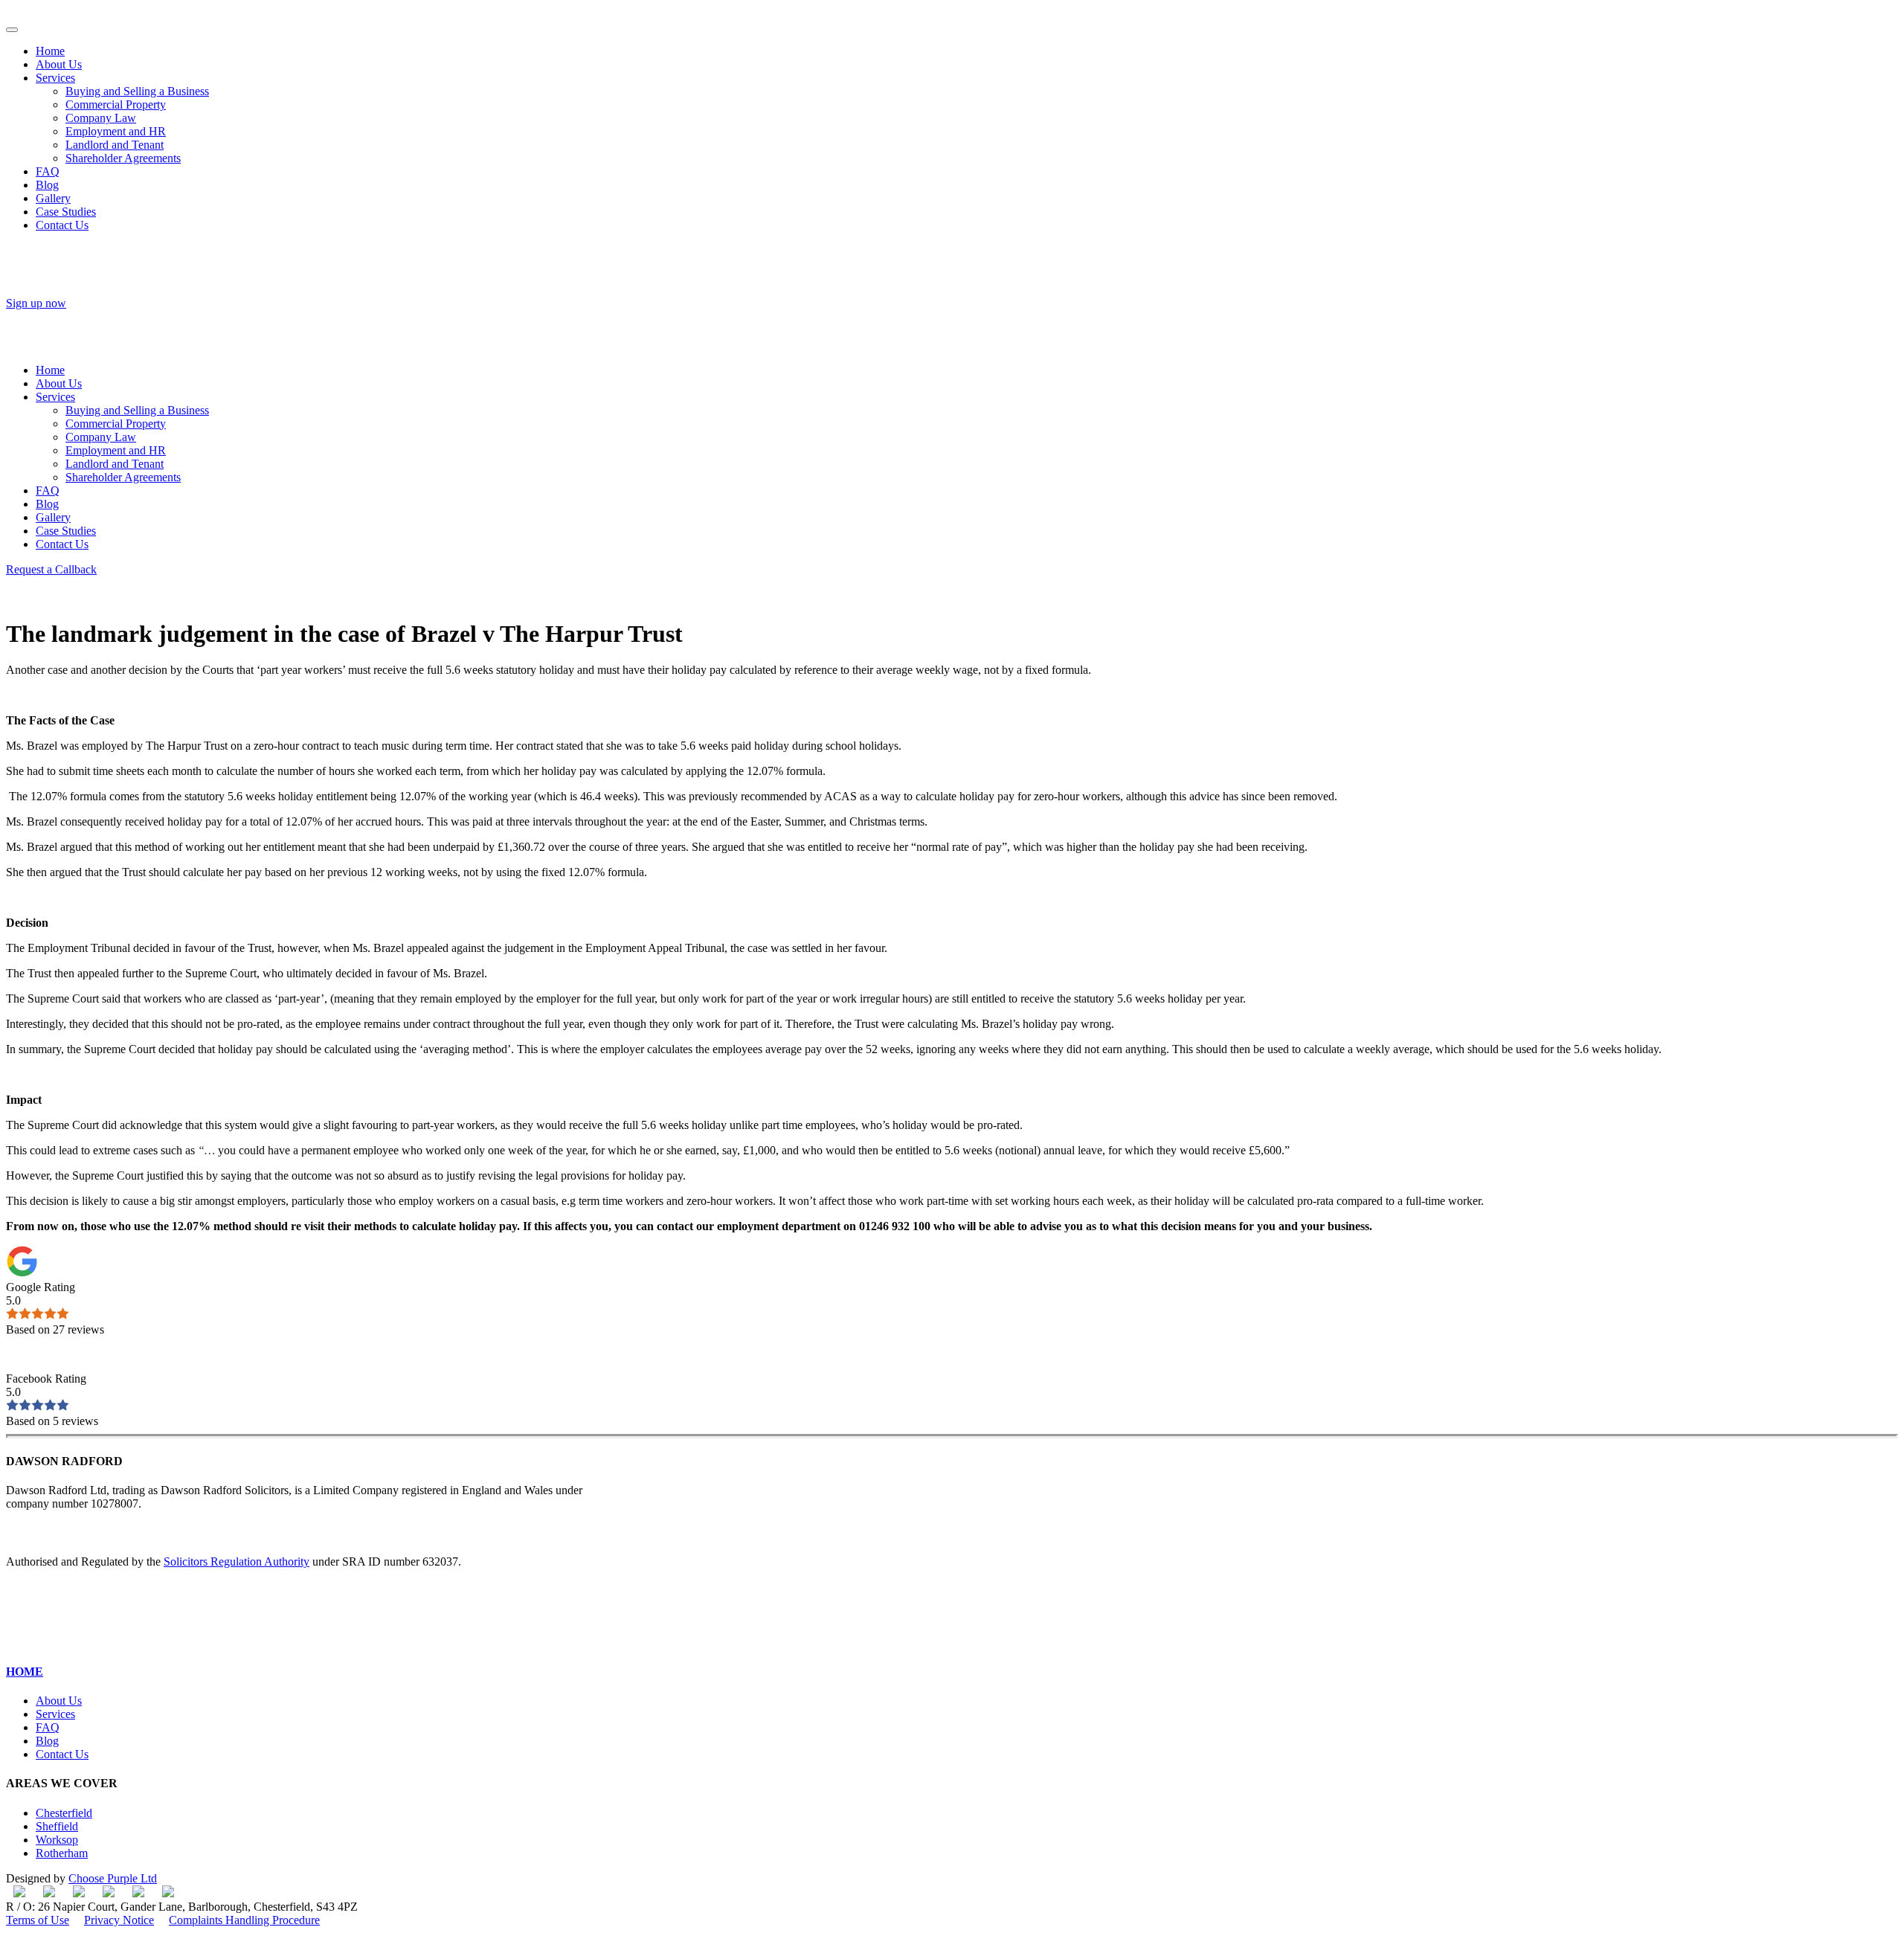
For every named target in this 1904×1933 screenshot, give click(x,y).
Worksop (57, 1840)
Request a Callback (51, 569)
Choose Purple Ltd (113, 1878)
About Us (59, 64)
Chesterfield (64, 1813)
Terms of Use (38, 1920)
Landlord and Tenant (115, 145)
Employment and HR (116, 131)
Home (50, 51)
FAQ (48, 171)
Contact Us (62, 225)
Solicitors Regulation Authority (237, 1561)
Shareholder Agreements (123, 158)
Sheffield (57, 1826)
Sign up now (36, 303)
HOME (25, 1672)
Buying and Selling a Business (137, 91)
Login (20, 316)
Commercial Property (116, 104)
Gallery (53, 198)
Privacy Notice (119, 1920)
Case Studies (66, 212)
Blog (47, 185)
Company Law (101, 118)
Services (55, 78)
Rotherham (62, 1853)
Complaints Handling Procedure (244, 1920)
